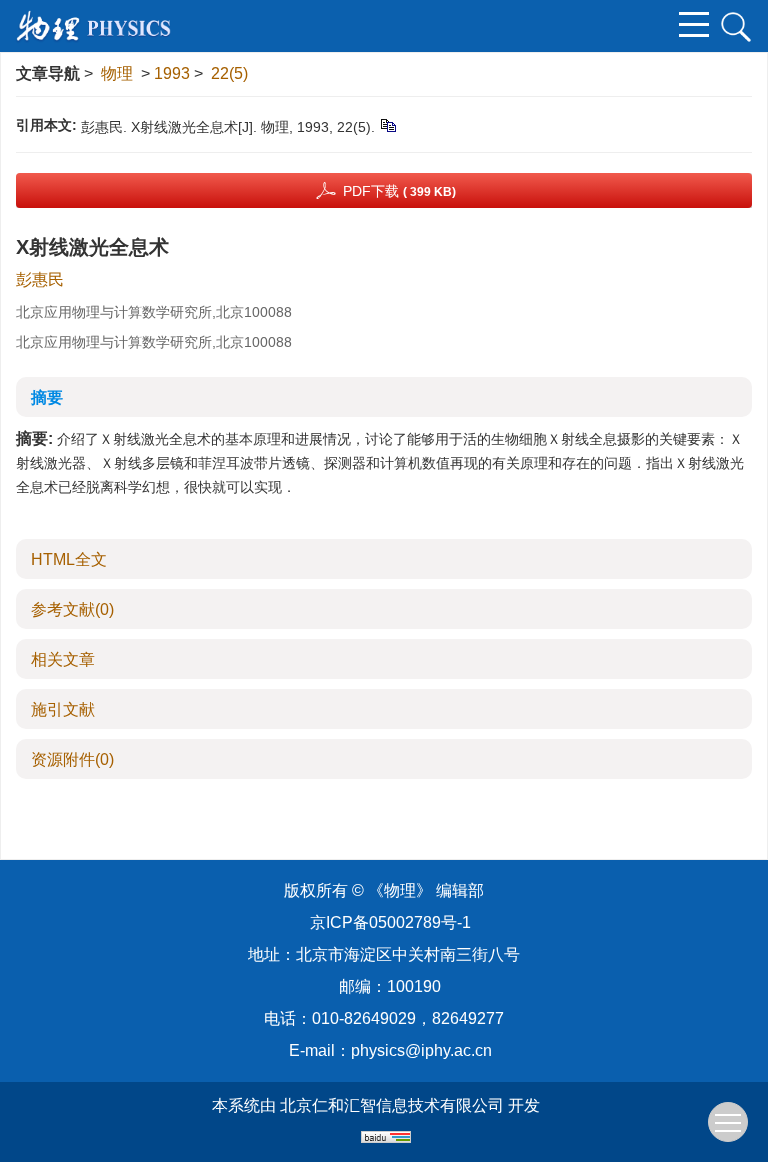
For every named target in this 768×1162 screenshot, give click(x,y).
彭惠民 (40, 279)
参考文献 (72, 609)
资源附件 (72, 759)
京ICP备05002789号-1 (390, 922)
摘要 (47, 397)
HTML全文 (69, 559)
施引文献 (63, 709)
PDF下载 (399, 191)
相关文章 (63, 659)
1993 (172, 73)
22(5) (229, 73)
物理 (117, 73)
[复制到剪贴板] (387, 125)
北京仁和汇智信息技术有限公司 (392, 1105)
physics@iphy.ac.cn (421, 1050)
